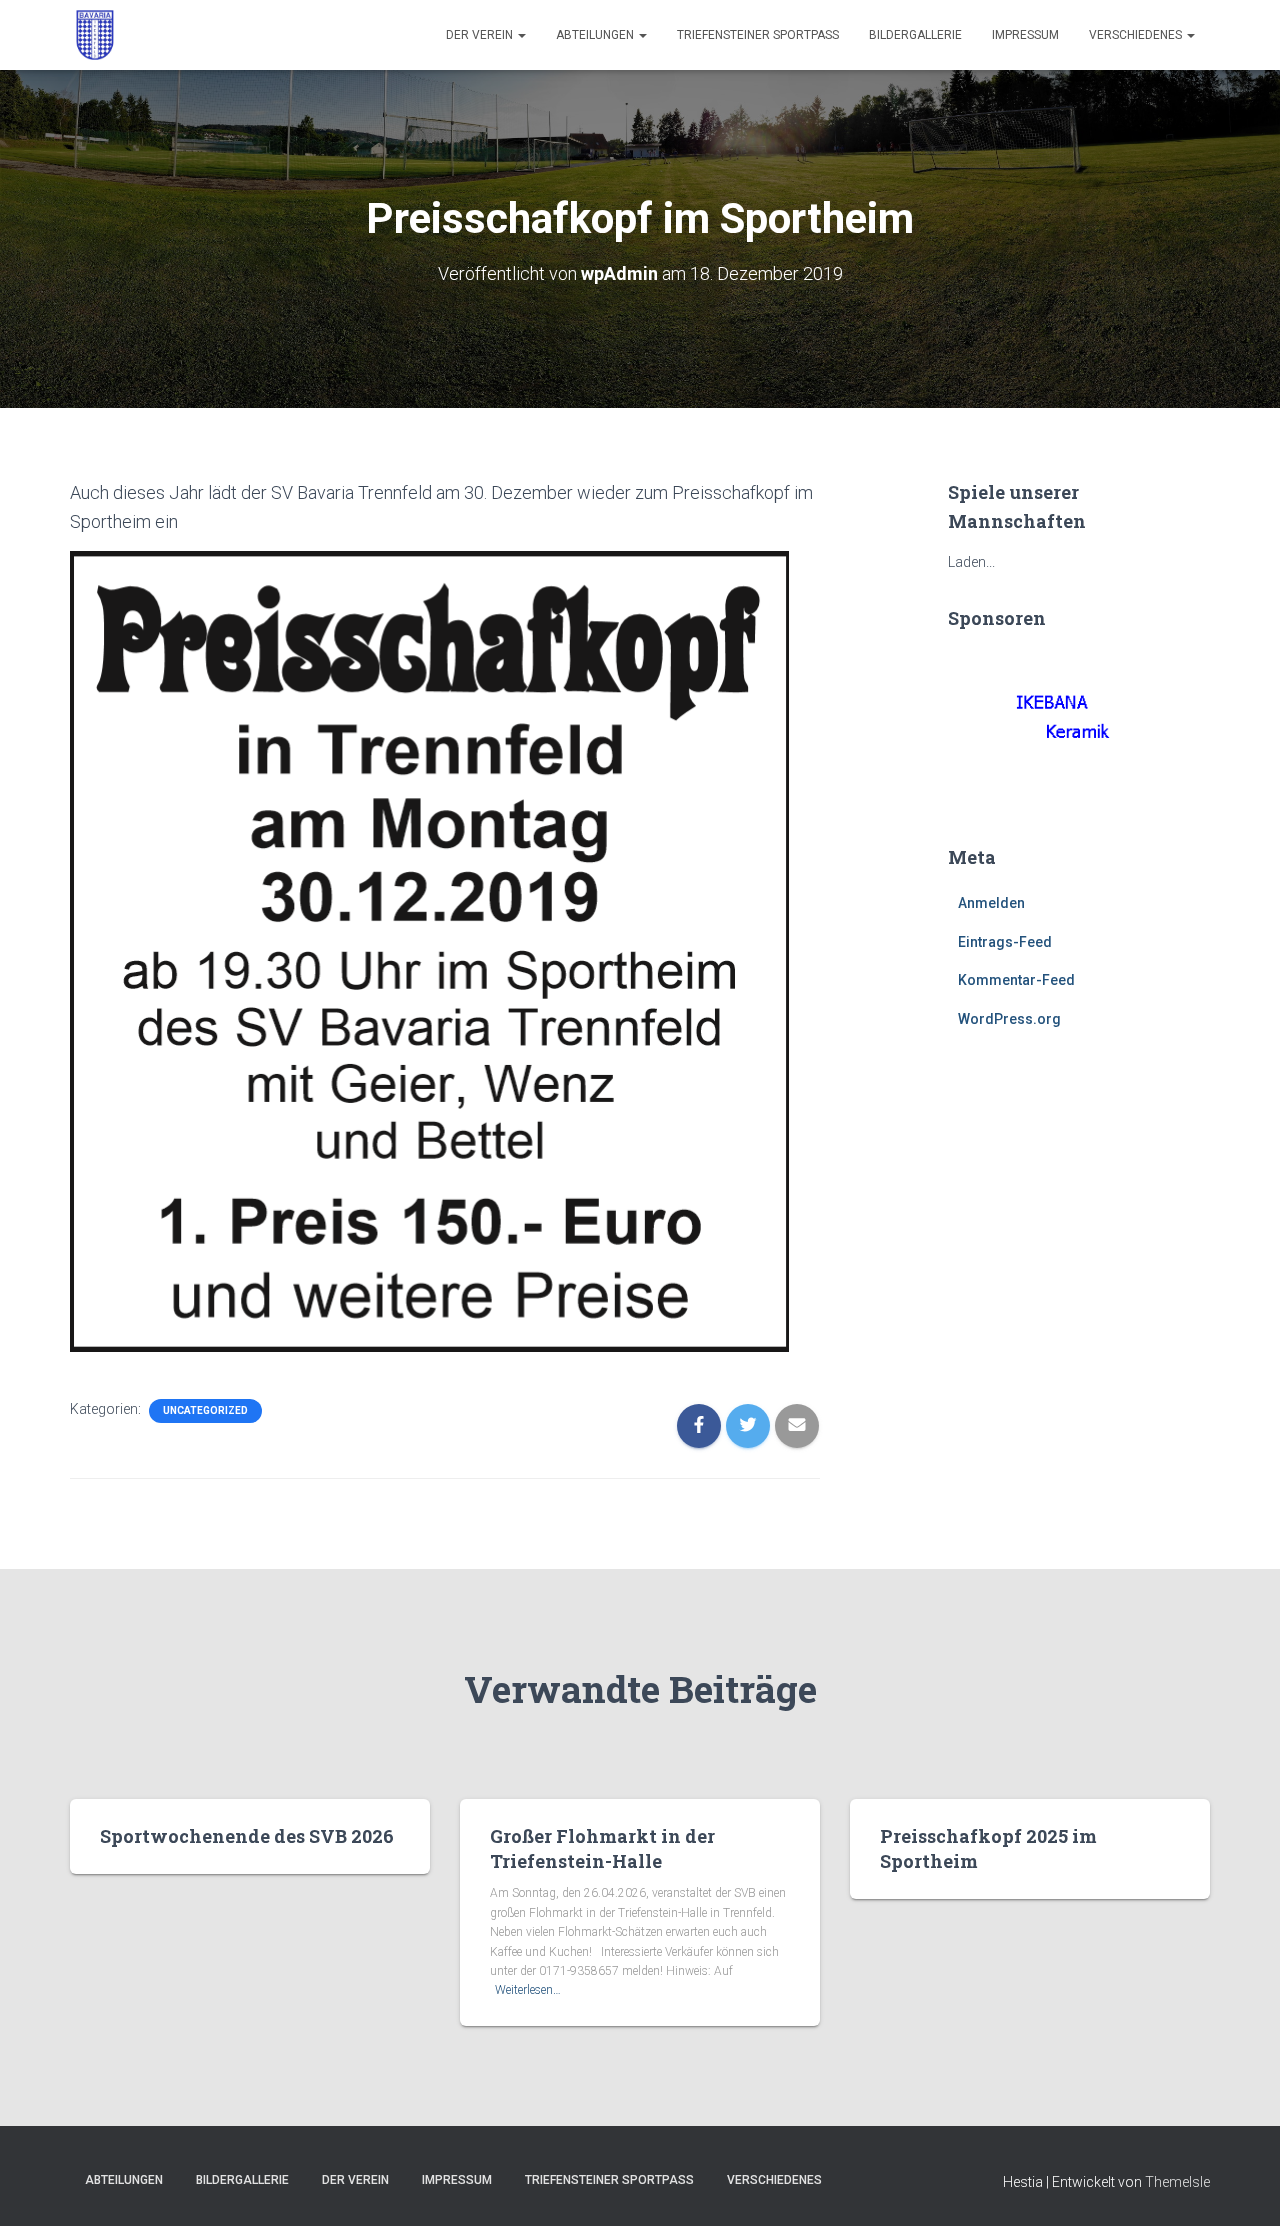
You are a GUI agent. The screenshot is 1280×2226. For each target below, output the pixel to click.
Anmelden (991, 903)
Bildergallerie (915, 35)
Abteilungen (596, 35)
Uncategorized (205, 1410)
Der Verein (481, 35)
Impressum (1025, 35)
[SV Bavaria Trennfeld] (95, 35)
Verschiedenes (1137, 35)
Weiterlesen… (528, 1990)
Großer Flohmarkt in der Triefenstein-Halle (602, 1848)
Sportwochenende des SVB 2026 (247, 1836)
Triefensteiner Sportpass (758, 35)
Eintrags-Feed (1005, 942)
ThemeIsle (1177, 2182)
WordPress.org (1009, 1019)
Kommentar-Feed (1016, 980)
